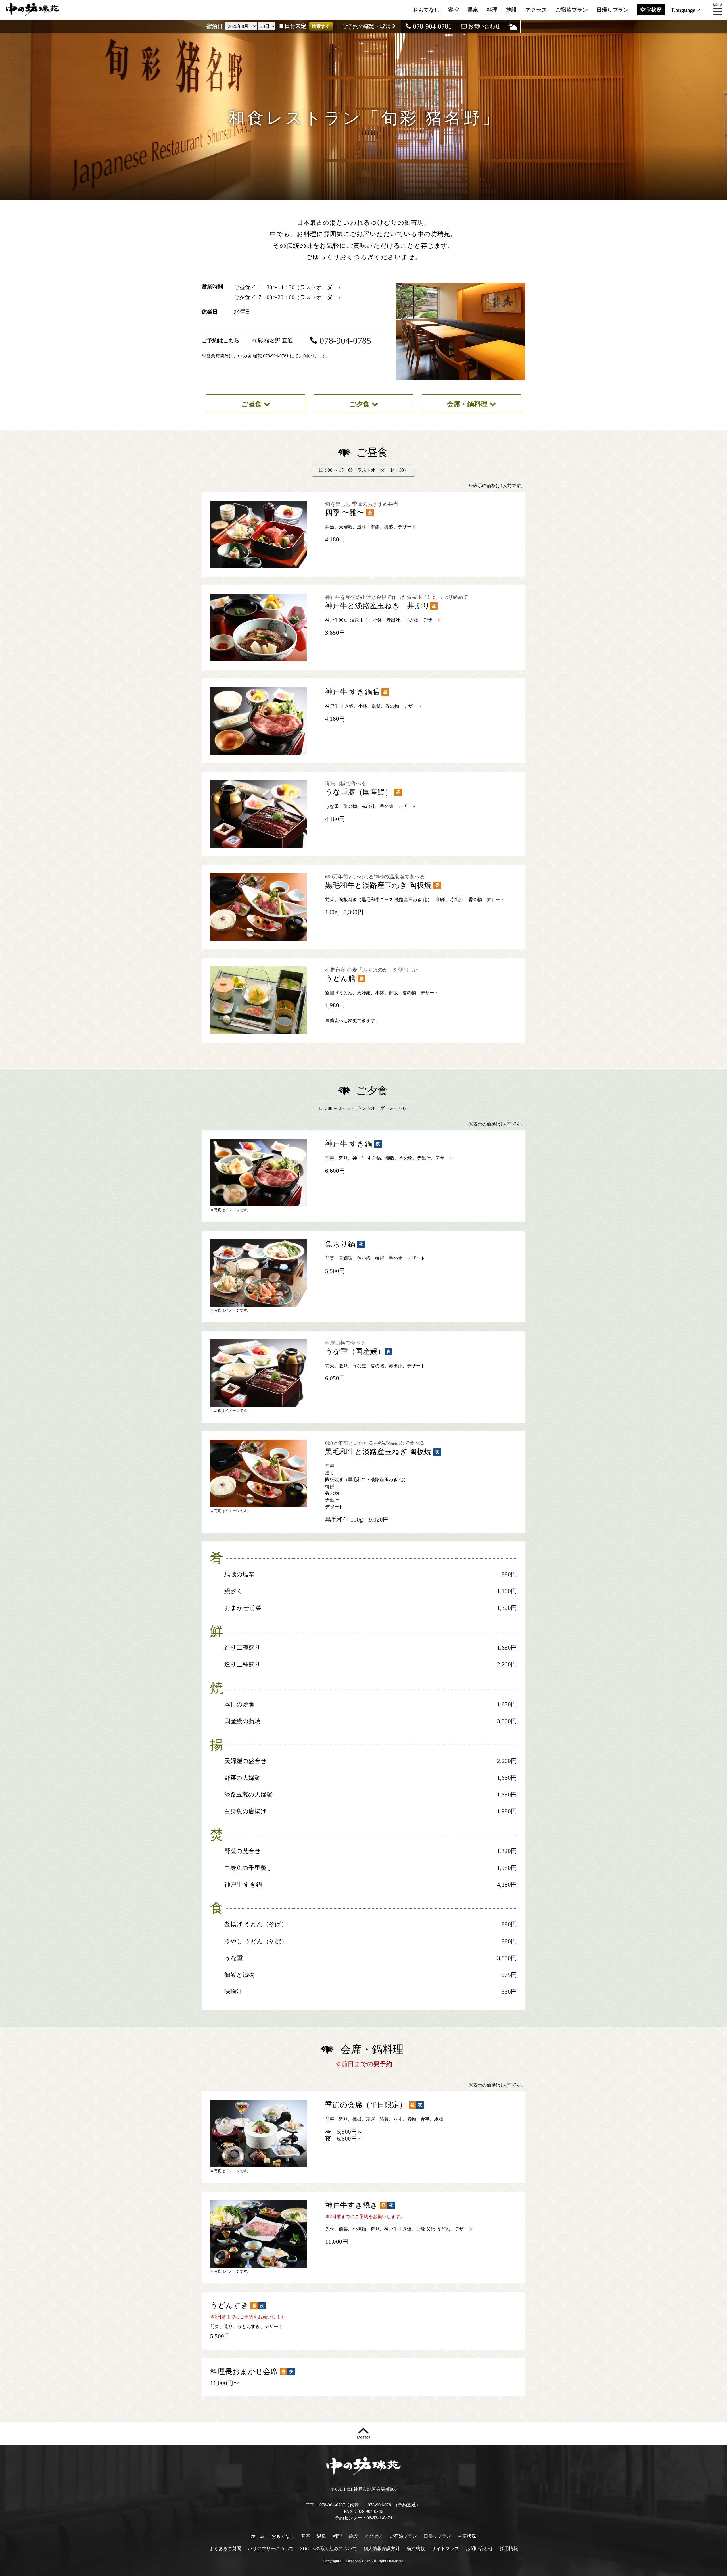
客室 (454, 10)
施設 (511, 10)
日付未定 (295, 26)
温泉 (473, 10)
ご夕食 (360, 404)
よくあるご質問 (225, 2549)
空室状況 (651, 10)
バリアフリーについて (271, 2549)
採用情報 (509, 2549)
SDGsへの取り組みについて (328, 2549)
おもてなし (426, 10)
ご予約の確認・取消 (367, 26)
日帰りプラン (613, 10)
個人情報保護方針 (382, 2549)
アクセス (536, 10)
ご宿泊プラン (572, 10)
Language (684, 10)
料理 (492, 10)
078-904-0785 (345, 341)
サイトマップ (445, 2549)
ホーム (258, 2536)
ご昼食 (252, 404)
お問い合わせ (483, 26)
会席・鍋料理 (468, 404)
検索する (321, 26)
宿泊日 (215, 26)
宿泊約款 (416, 2549)
